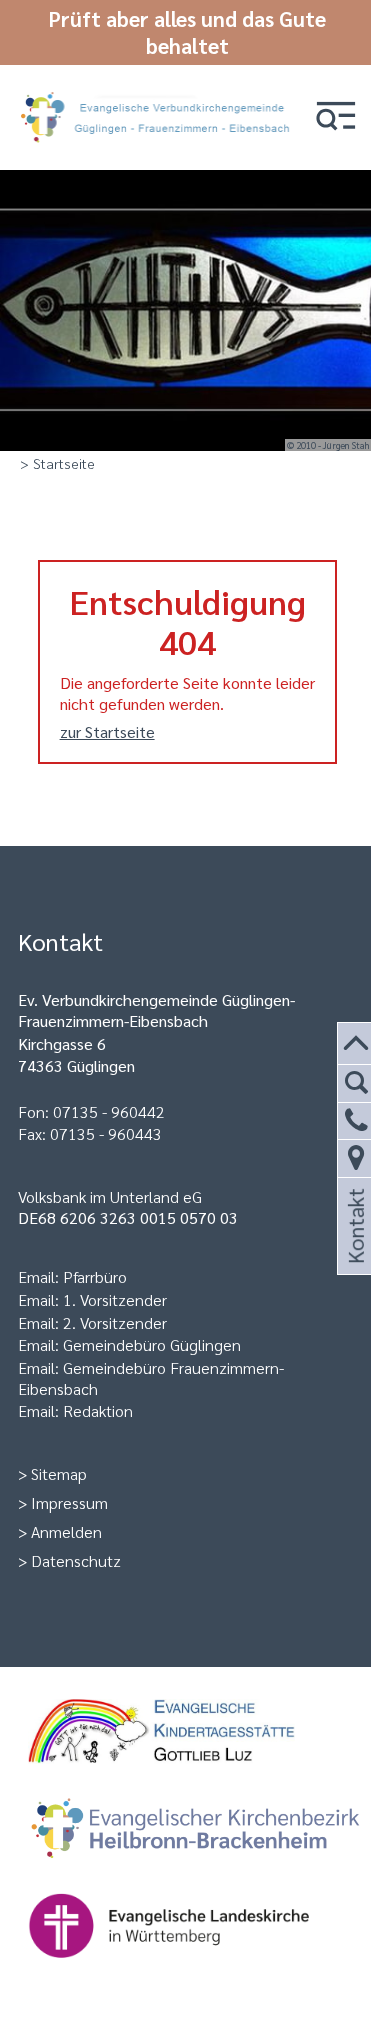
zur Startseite (107, 731)
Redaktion (98, 1410)
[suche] (356, 1083)
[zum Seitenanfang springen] (356, 1044)
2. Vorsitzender (115, 1322)
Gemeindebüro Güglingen (152, 1344)
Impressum (69, 1502)
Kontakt (354, 1250)
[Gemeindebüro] (356, 1158)
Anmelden (66, 1531)
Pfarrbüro (95, 1276)
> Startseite (57, 463)
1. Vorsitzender (115, 1299)
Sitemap (59, 1473)
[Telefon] (356, 1121)
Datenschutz (76, 1560)
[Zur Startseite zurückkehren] (159, 90)
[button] (336, 117)
